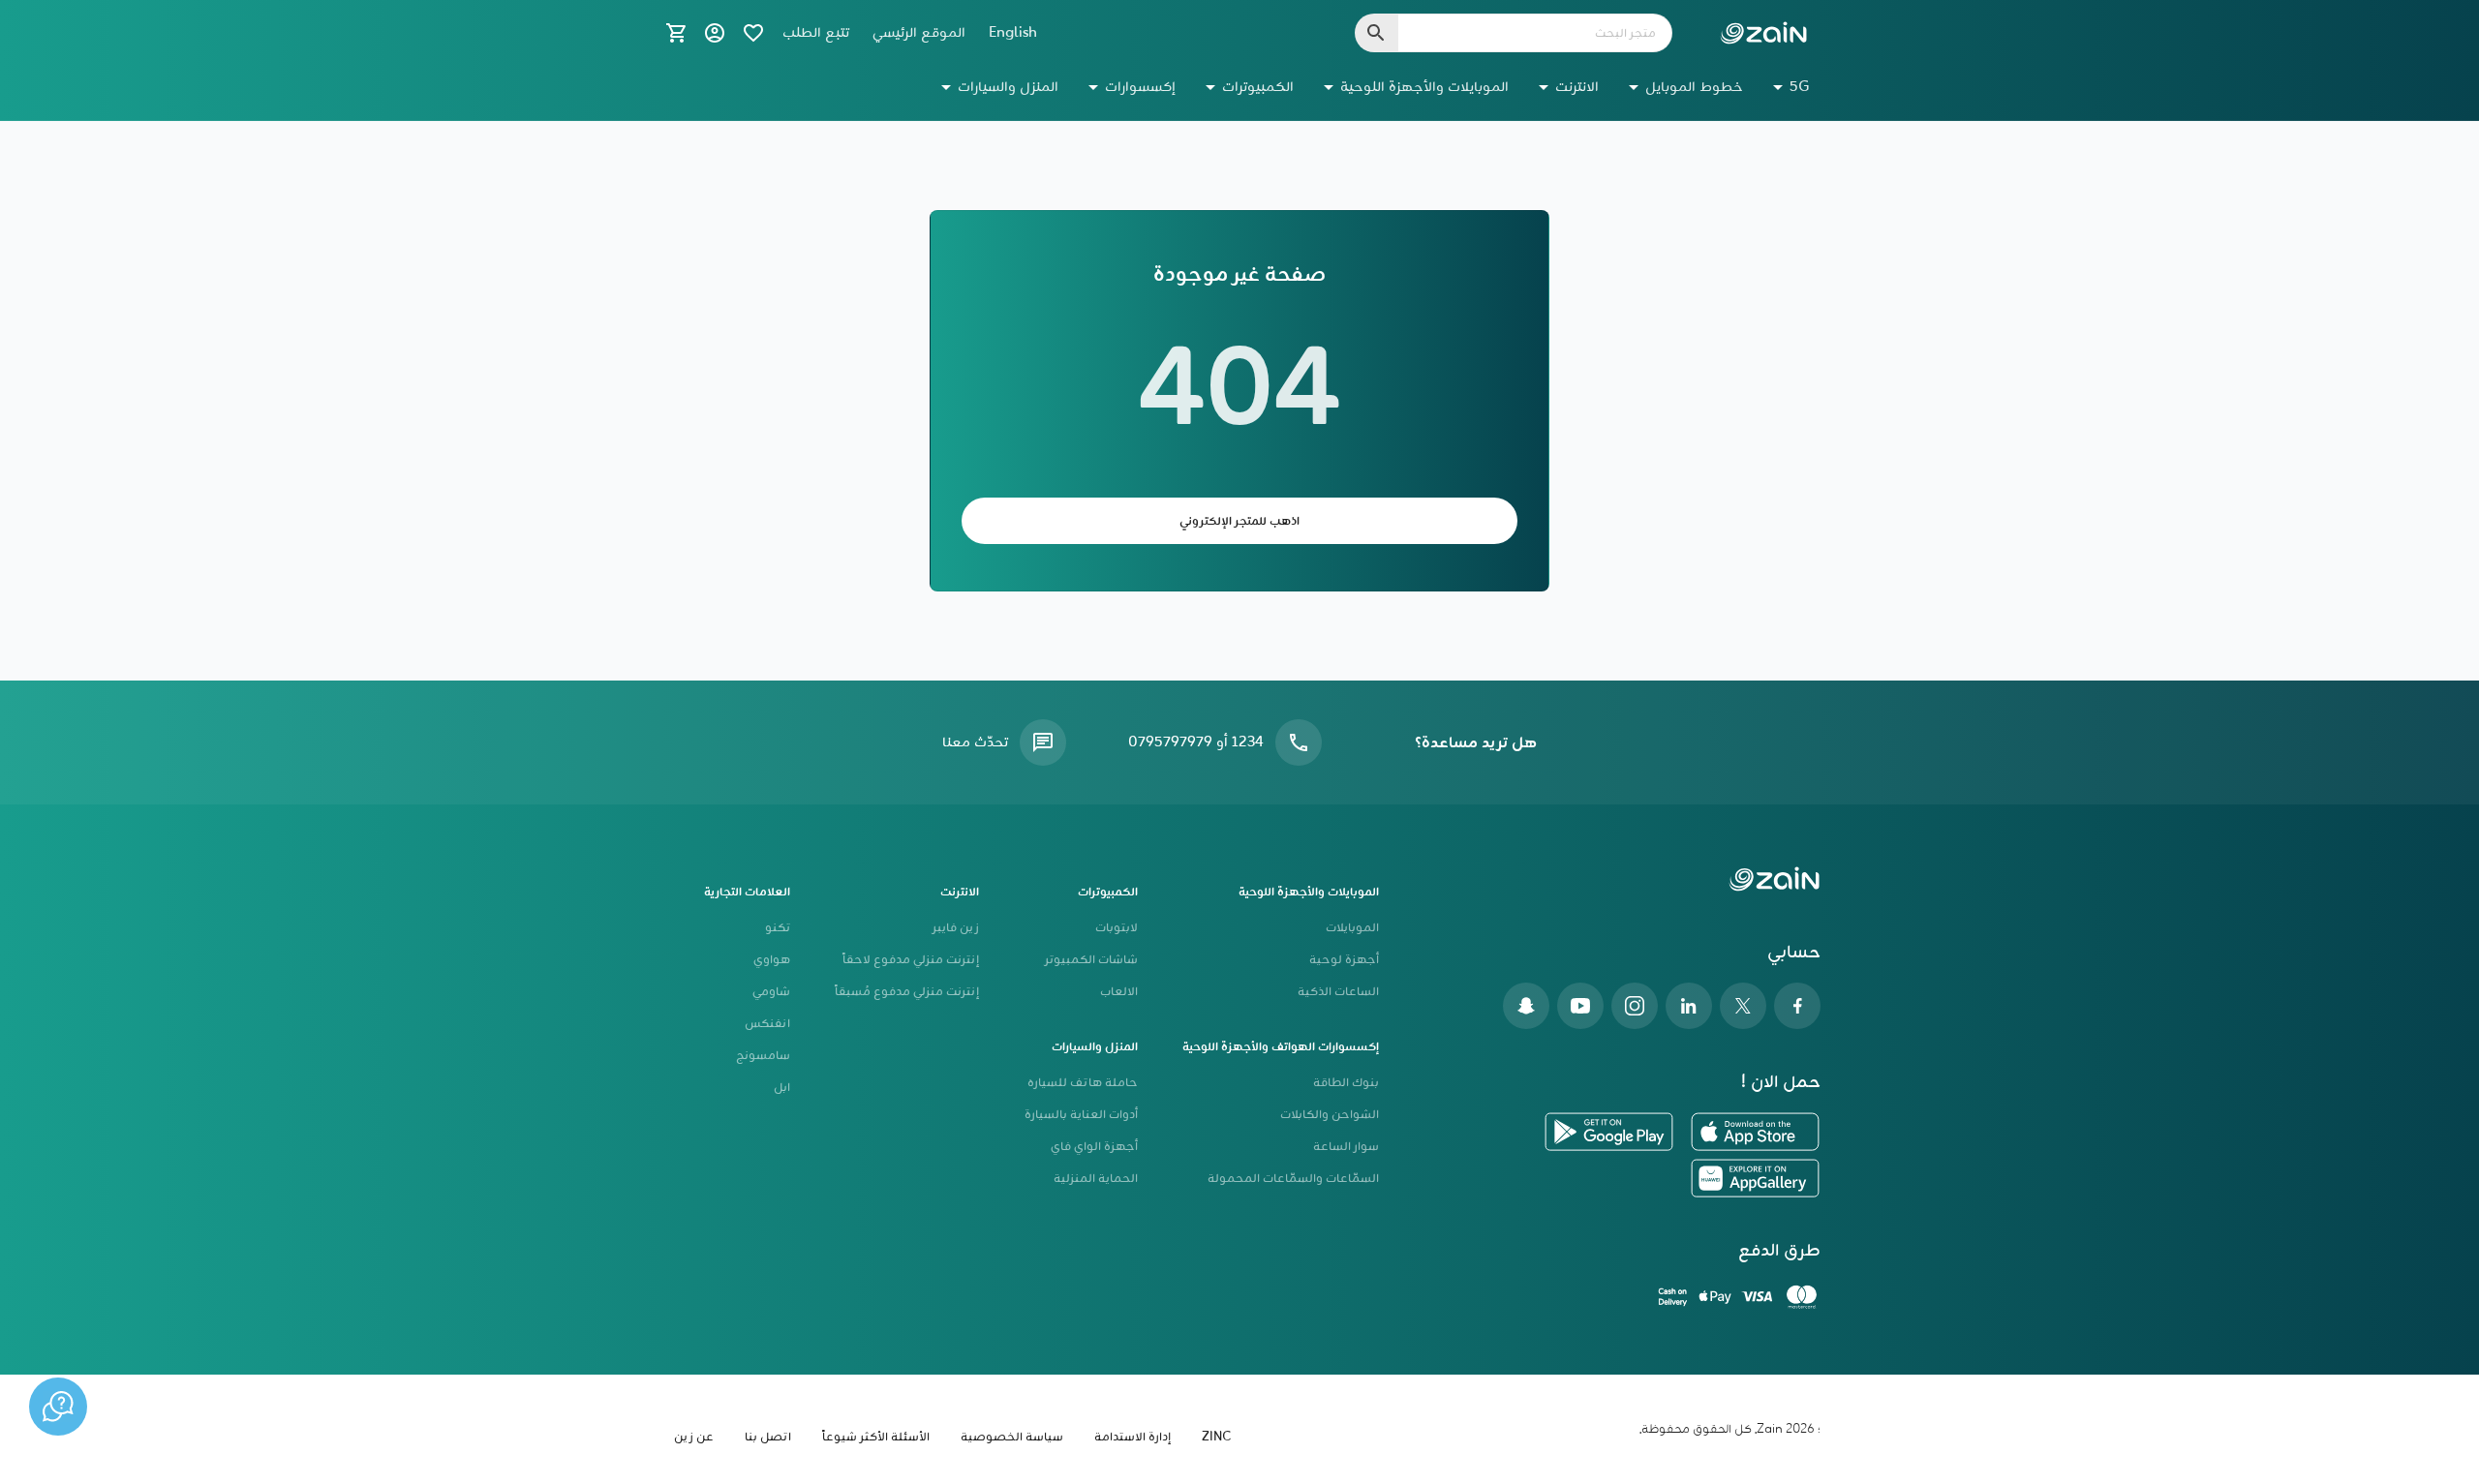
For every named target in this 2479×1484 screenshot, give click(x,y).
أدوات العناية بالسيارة (1081, 1115)
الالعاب (1119, 992)
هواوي (772, 960)
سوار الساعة (1346, 1147)
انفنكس (767, 1024)
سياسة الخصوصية (1012, 1437)
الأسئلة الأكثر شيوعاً (876, 1437)
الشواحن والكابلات (1330, 1115)
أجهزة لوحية (1344, 960)
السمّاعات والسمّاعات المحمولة (1293, 1179)
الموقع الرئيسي (919, 33)
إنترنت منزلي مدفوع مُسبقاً (907, 992)
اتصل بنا (768, 1437)
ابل (782, 1088)
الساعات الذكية (1338, 992)
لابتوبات (1117, 928)
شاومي (771, 992)
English (1013, 33)
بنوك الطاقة (1346, 1083)
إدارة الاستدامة (1132, 1437)
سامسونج (763, 1056)
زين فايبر (956, 928)
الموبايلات (1352, 928)
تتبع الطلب (816, 33)
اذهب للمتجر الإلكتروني (1239, 521)
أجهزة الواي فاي (1094, 1147)
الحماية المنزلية (1096, 1179)
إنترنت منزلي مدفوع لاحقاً (911, 960)
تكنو (778, 928)
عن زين (694, 1437)
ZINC (1216, 1437)
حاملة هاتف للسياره (1083, 1083)
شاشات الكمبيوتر (1091, 960)
